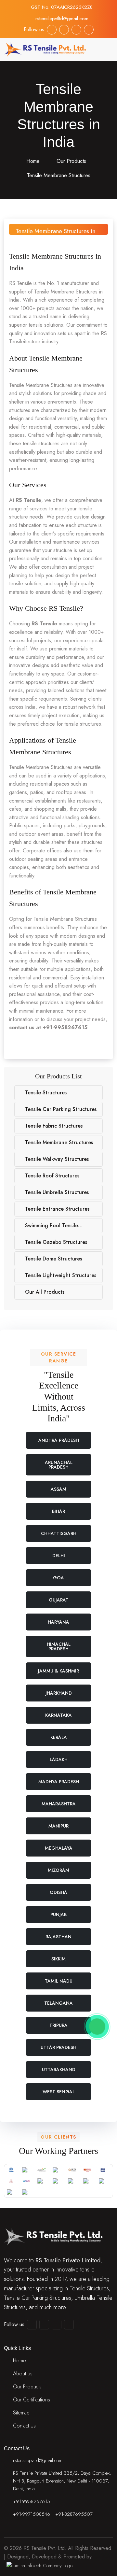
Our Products (71, 161)
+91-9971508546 (32, 2514)
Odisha (58, 1892)
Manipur (58, 1826)
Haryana (58, 1622)
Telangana (58, 2003)
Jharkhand (59, 1693)
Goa (58, 1578)
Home (32, 161)
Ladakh (59, 1759)
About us (23, 2374)
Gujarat (59, 1600)
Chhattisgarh (59, 1533)
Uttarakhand (59, 2070)
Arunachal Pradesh (59, 1465)
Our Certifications (32, 2400)
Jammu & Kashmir (58, 1671)
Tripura (58, 2025)
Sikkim (58, 1959)
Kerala (59, 1737)
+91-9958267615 (32, 2501)
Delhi (59, 1556)
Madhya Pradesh (59, 1782)
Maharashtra (59, 1804)
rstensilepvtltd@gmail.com (62, 19)
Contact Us (24, 2426)
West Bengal (59, 2092)
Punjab (58, 1914)
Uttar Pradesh (58, 2047)
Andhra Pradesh (59, 1440)
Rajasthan (58, 1937)
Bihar (58, 1511)
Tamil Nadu (59, 1981)
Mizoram (58, 1870)
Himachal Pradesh (59, 1646)
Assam (58, 1489)
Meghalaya (59, 1848)
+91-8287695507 (74, 2514)
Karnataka (58, 1715)
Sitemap (21, 2413)
